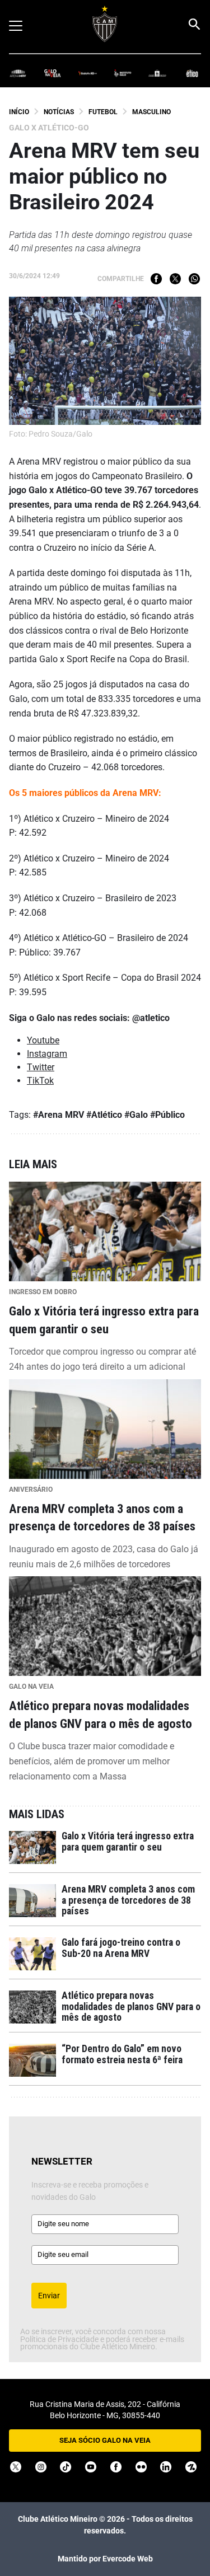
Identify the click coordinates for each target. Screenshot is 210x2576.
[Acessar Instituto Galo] (123, 72)
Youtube (43, 1040)
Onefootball (191, 2467)
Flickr (141, 2467)
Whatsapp (194, 279)
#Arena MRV (59, 1115)
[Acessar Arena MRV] (18, 72)
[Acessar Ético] (192, 72)
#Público (167, 1115)
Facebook (156, 279)
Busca (194, 24)
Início (19, 112)
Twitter (175, 279)
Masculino (151, 112)
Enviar (49, 2296)
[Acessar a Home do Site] (105, 24)
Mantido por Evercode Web (105, 2559)
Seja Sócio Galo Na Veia (105, 2440)
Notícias (59, 112)
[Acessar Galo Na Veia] (53, 72)
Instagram (47, 1054)
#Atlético (104, 1115)
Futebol (103, 112)
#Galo (136, 1115)
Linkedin (166, 2467)
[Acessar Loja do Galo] (157, 72)
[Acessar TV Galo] (87, 72)
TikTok (40, 1081)
